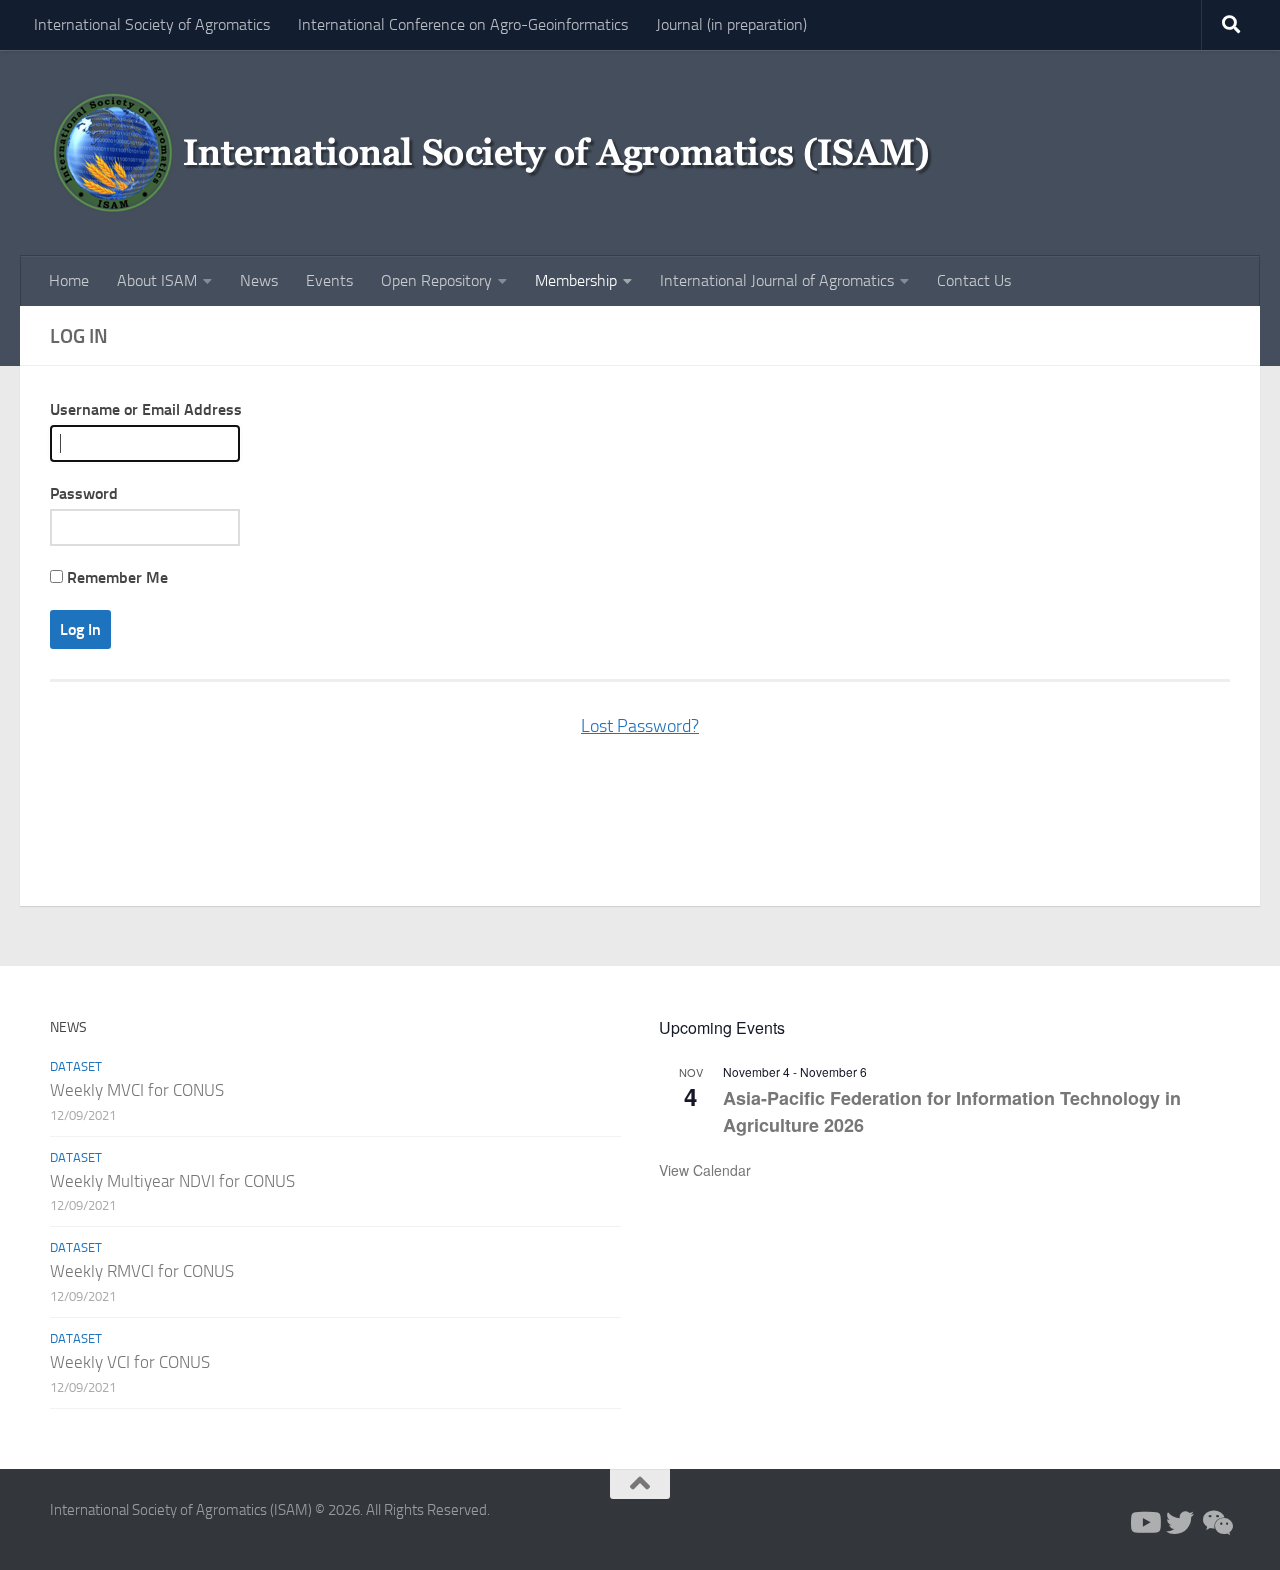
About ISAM (157, 280)
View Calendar (705, 1170)
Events (329, 280)
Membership (576, 280)
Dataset (76, 1066)
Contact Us (974, 280)
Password (84, 493)
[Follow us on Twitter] (1180, 1523)
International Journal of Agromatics (777, 280)
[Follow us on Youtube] (1144, 1523)
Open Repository (436, 280)
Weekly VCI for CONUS (130, 1362)
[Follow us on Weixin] (1216, 1523)
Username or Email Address (146, 409)
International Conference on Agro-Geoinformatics (463, 24)
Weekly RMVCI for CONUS (142, 1271)
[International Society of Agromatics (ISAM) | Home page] (503, 153)
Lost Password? (640, 726)
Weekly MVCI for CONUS (137, 1090)
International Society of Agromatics (152, 24)
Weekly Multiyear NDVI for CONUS (172, 1181)
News (259, 280)
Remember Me (115, 577)
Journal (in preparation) (731, 24)
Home (69, 280)
